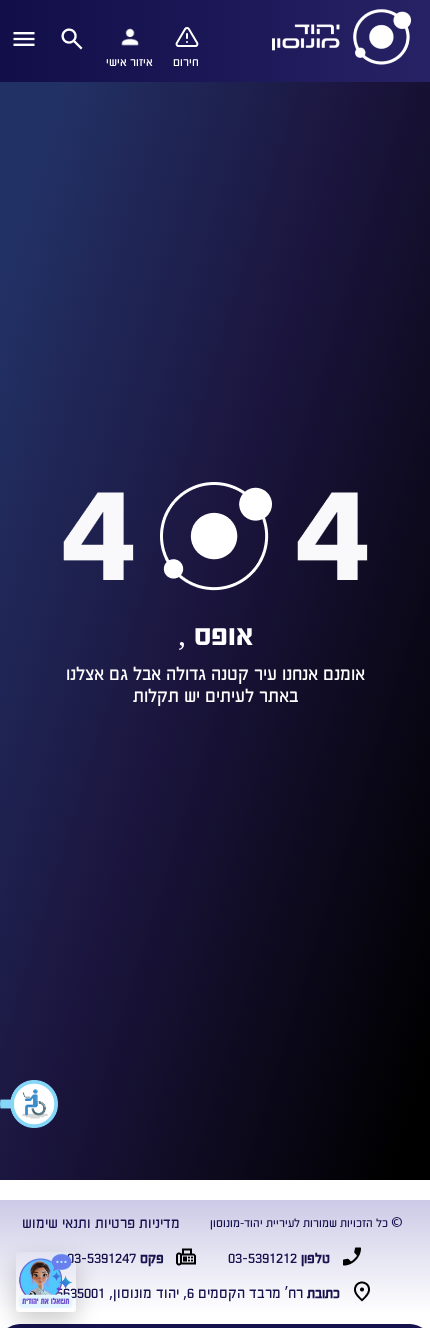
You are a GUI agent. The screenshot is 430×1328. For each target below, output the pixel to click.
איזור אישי (129, 61)
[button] (30, 1104)
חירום (186, 61)
